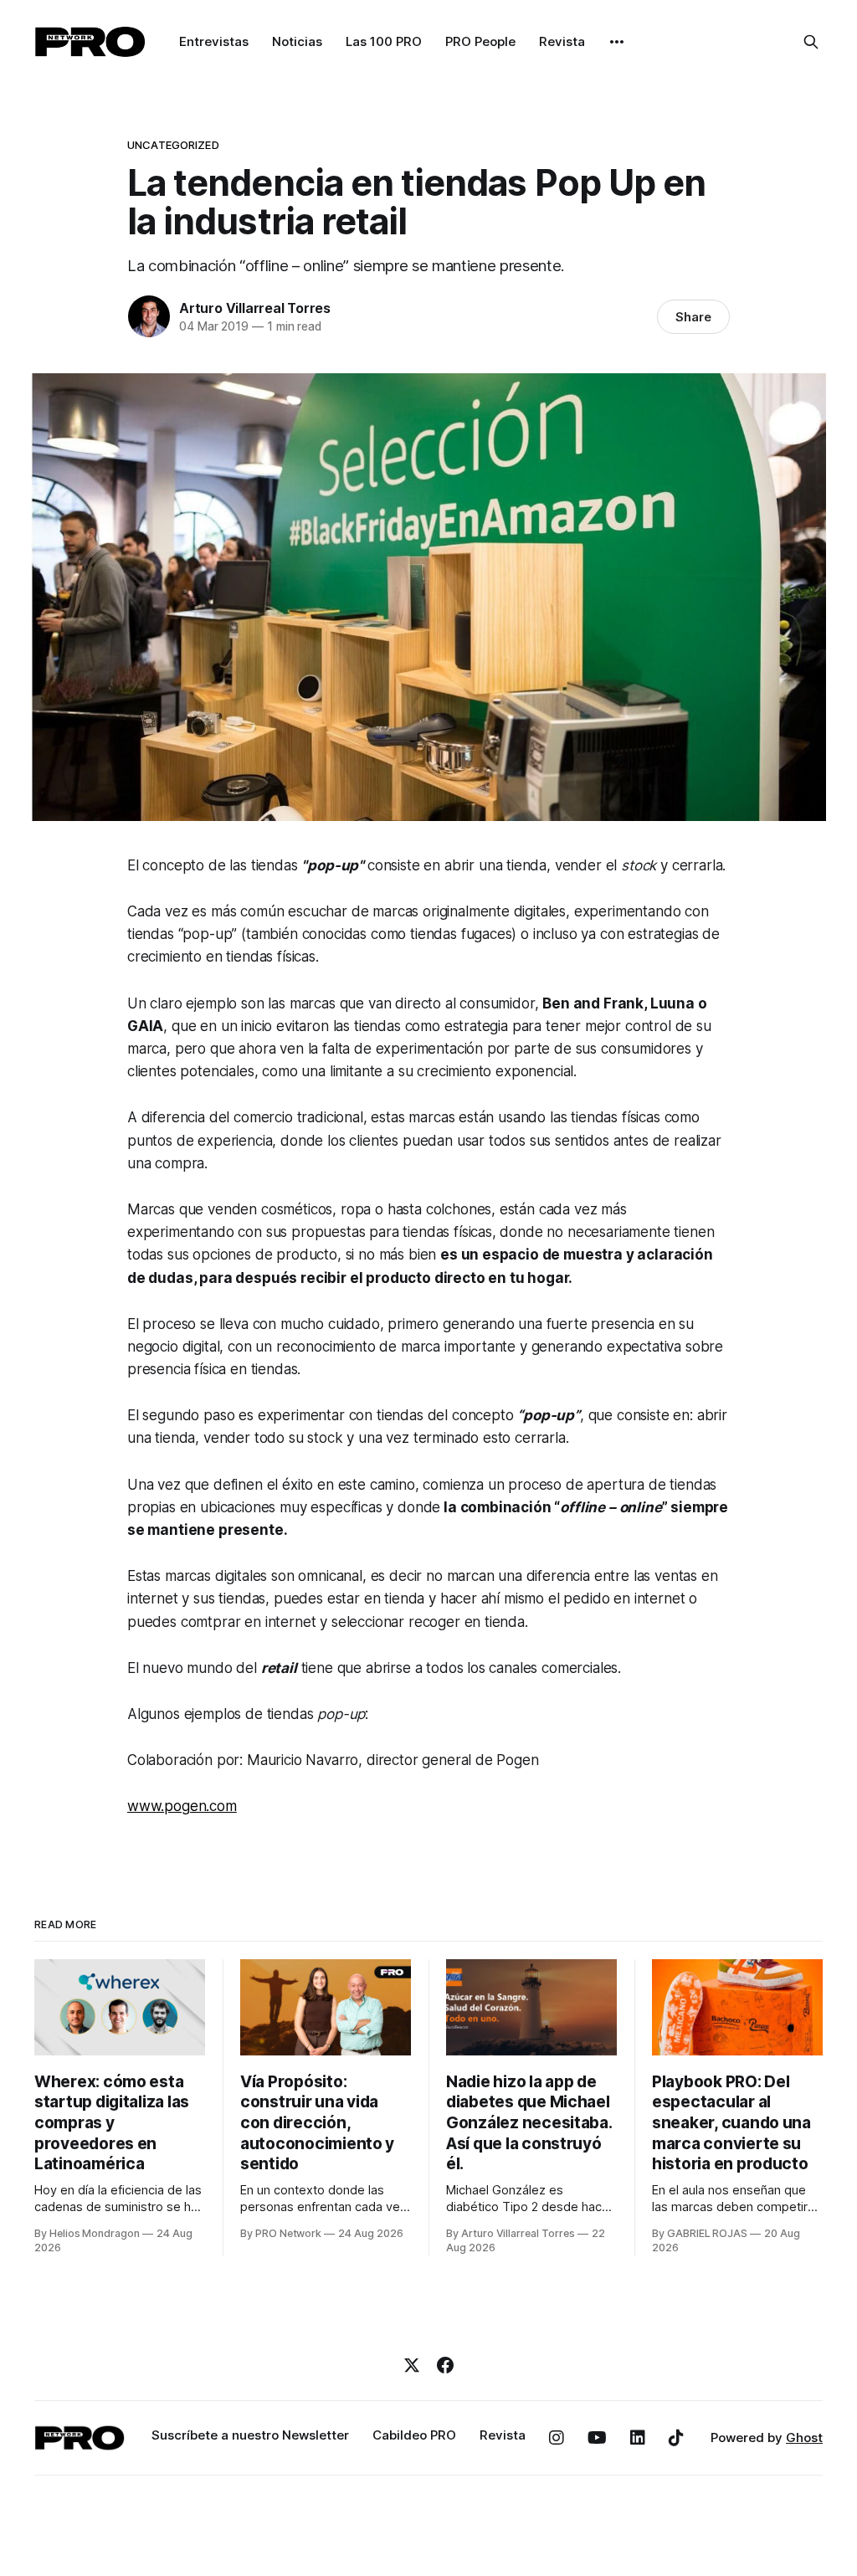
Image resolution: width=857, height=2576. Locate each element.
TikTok (676, 2438)
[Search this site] (811, 42)
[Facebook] (445, 2365)
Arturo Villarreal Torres (255, 308)
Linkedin (638, 2438)
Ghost (804, 2437)
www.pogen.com (182, 1806)
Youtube (597, 2438)
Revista (562, 41)
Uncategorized (173, 145)
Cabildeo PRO (414, 2435)
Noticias (297, 41)
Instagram (557, 2438)
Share (693, 317)
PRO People (480, 41)
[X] (412, 2365)
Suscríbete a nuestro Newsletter (250, 2435)
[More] (617, 42)
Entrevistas (214, 41)
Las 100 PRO (384, 41)
